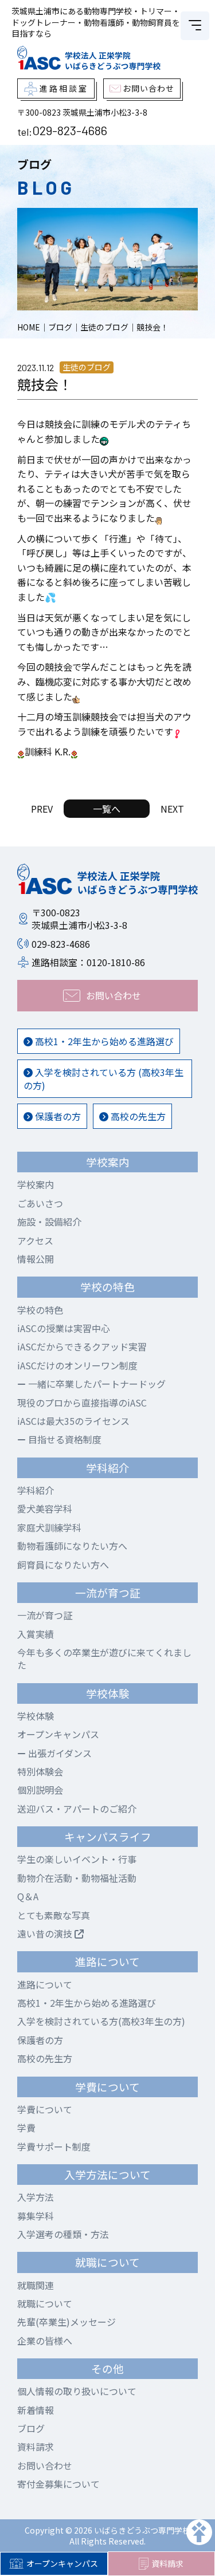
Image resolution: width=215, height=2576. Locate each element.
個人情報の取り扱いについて (77, 2391)
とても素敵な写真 (54, 1915)
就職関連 (36, 2285)
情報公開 (36, 1259)
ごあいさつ (40, 1203)
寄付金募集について (58, 2484)
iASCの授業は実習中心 (64, 1328)
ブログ (31, 2428)
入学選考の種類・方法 (63, 2234)
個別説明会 (40, 1790)
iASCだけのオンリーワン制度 (77, 1365)
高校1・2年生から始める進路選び (103, 1041)
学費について (45, 2109)
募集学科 (36, 2216)
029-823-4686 (70, 130)
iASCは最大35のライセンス (73, 1421)
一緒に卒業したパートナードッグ (96, 1384)
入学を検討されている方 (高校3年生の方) (103, 1078)
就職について (45, 2303)
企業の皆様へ (45, 2341)
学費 (26, 2128)
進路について (45, 1984)
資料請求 (36, 2447)
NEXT (172, 809)
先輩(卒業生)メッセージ (67, 2322)
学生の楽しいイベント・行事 (77, 1859)
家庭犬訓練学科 (49, 1527)
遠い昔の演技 (46, 1933)
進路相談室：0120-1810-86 (88, 962)
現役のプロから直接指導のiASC (82, 1403)
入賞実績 (36, 1634)
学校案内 (36, 1184)
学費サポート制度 (54, 2146)
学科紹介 (36, 1490)
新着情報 (36, 2410)
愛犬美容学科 (45, 1508)
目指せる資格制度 (64, 1439)
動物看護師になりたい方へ (72, 1546)
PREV (42, 809)
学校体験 (36, 1716)
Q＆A (28, 1896)
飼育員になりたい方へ (63, 1565)
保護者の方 (57, 1116)
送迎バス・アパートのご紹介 (77, 1809)
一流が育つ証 (45, 1615)
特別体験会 (40, 1771)
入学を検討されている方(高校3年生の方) (101, 2021)
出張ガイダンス (59, 1753)
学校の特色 (40, 1310)
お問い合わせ (45, 2465)
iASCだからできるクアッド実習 (82, 1346)
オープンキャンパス (62, 2563)
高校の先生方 (137, 1116)
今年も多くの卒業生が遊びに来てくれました (104, 1659)
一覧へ (107, 809)
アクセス (35, 1240)
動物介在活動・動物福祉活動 (77, 1878)
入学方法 (36, 2197)
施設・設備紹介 (49, 1222)
